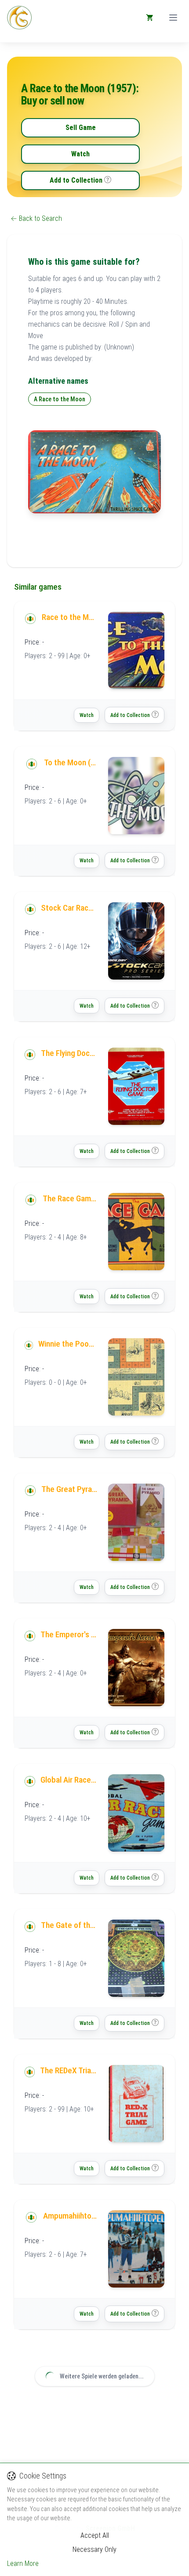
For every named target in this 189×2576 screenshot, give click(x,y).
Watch (80, 154)
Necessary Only (94, 2549)
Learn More (23, 2563)
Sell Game (81, 128)
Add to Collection (76, 180)
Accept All (95, 2535)
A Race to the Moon (60, 399)
